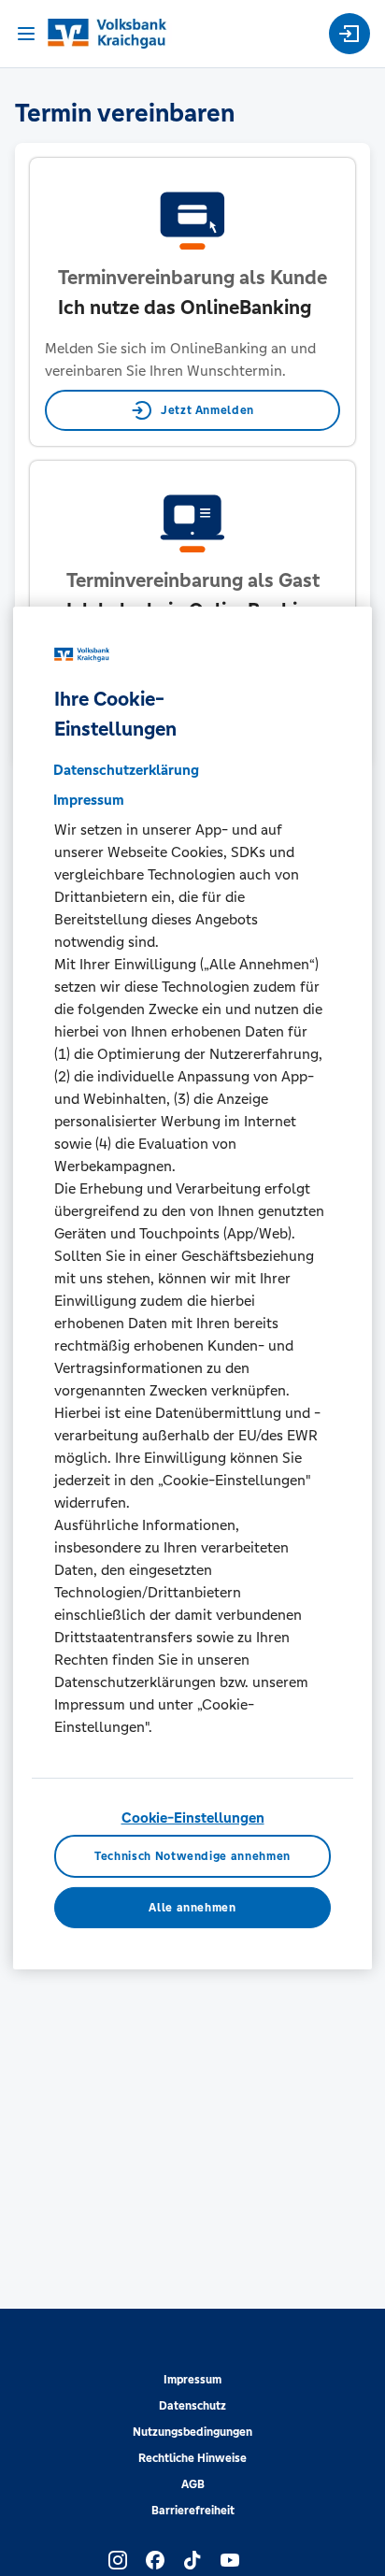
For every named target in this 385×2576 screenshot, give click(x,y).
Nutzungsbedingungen (192, 2432)
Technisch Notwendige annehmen (192, 1856)
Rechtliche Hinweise (192, 2458)
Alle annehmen (192, 1908)
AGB (193, 2484)
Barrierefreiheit (193, 2511)
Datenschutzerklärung (126, 770)
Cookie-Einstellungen (193, 1818)
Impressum (192, 2380)
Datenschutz (192, 2406)
